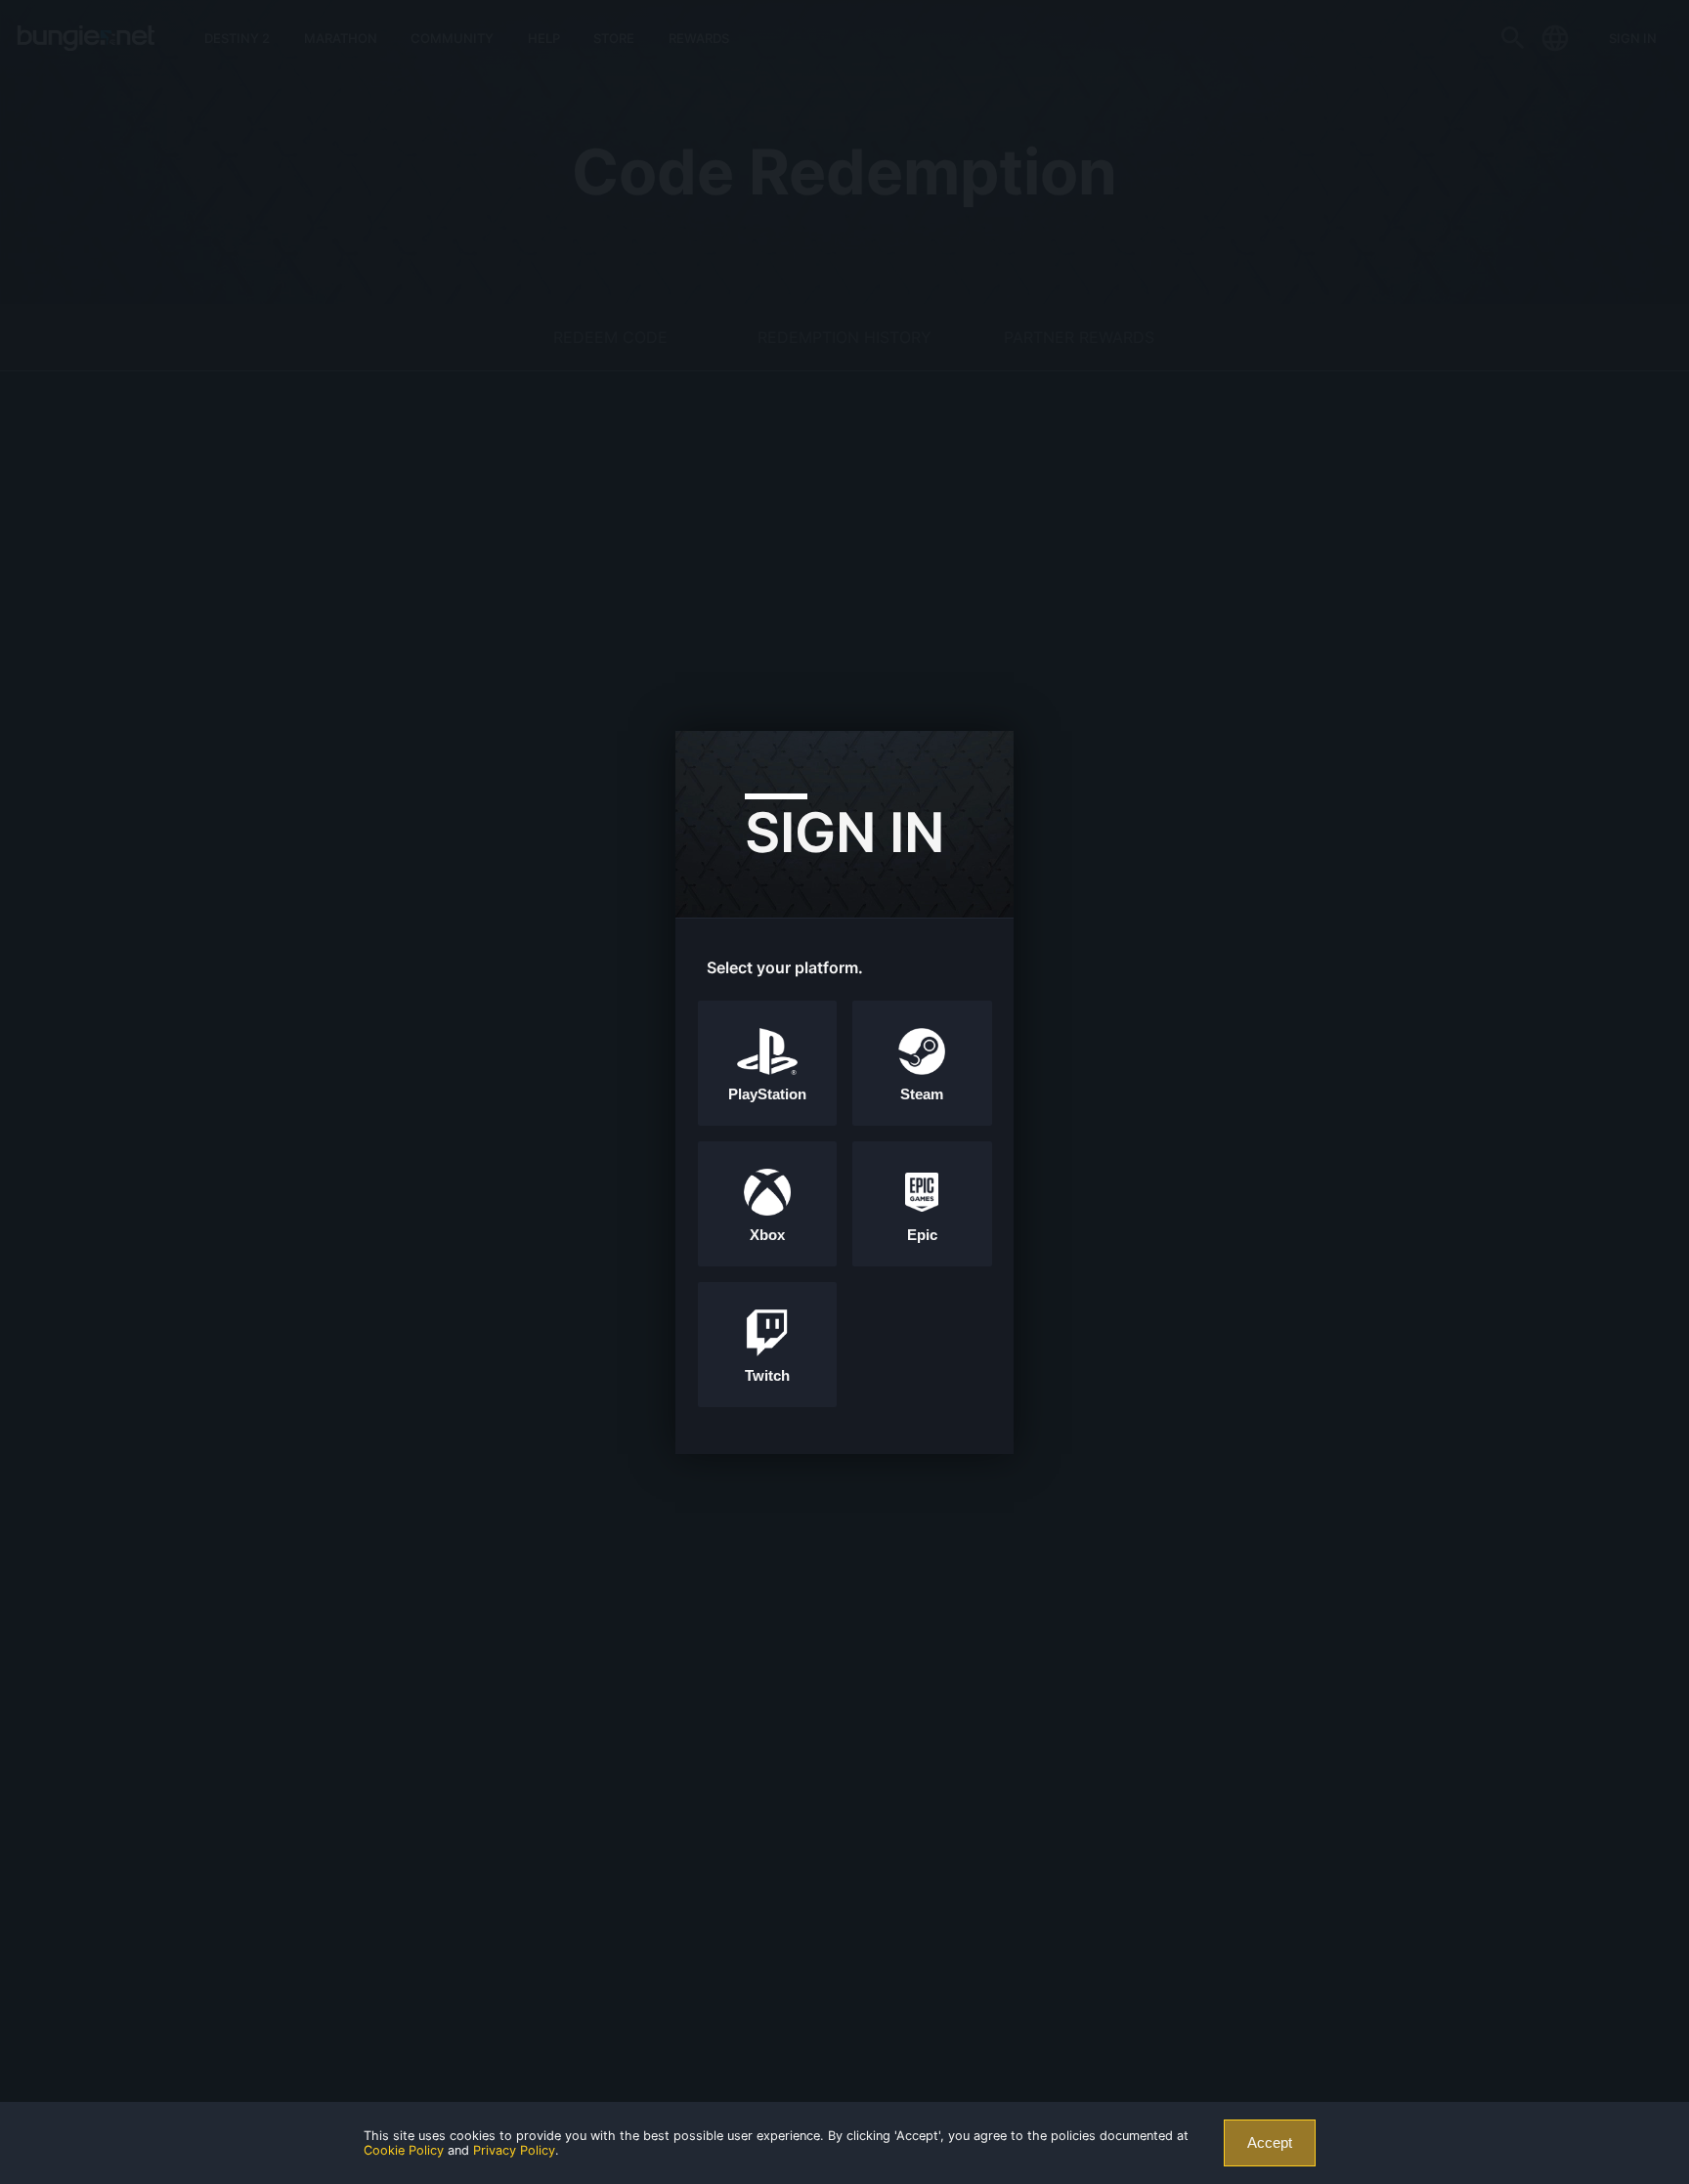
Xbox (767, 1235)
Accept (1270, 2143)
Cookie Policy (404, 2150)
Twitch (767, 1376)
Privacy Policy (514, 2150)
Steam (922, 1094)
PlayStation (767, 1094)
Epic (922, 1235)
